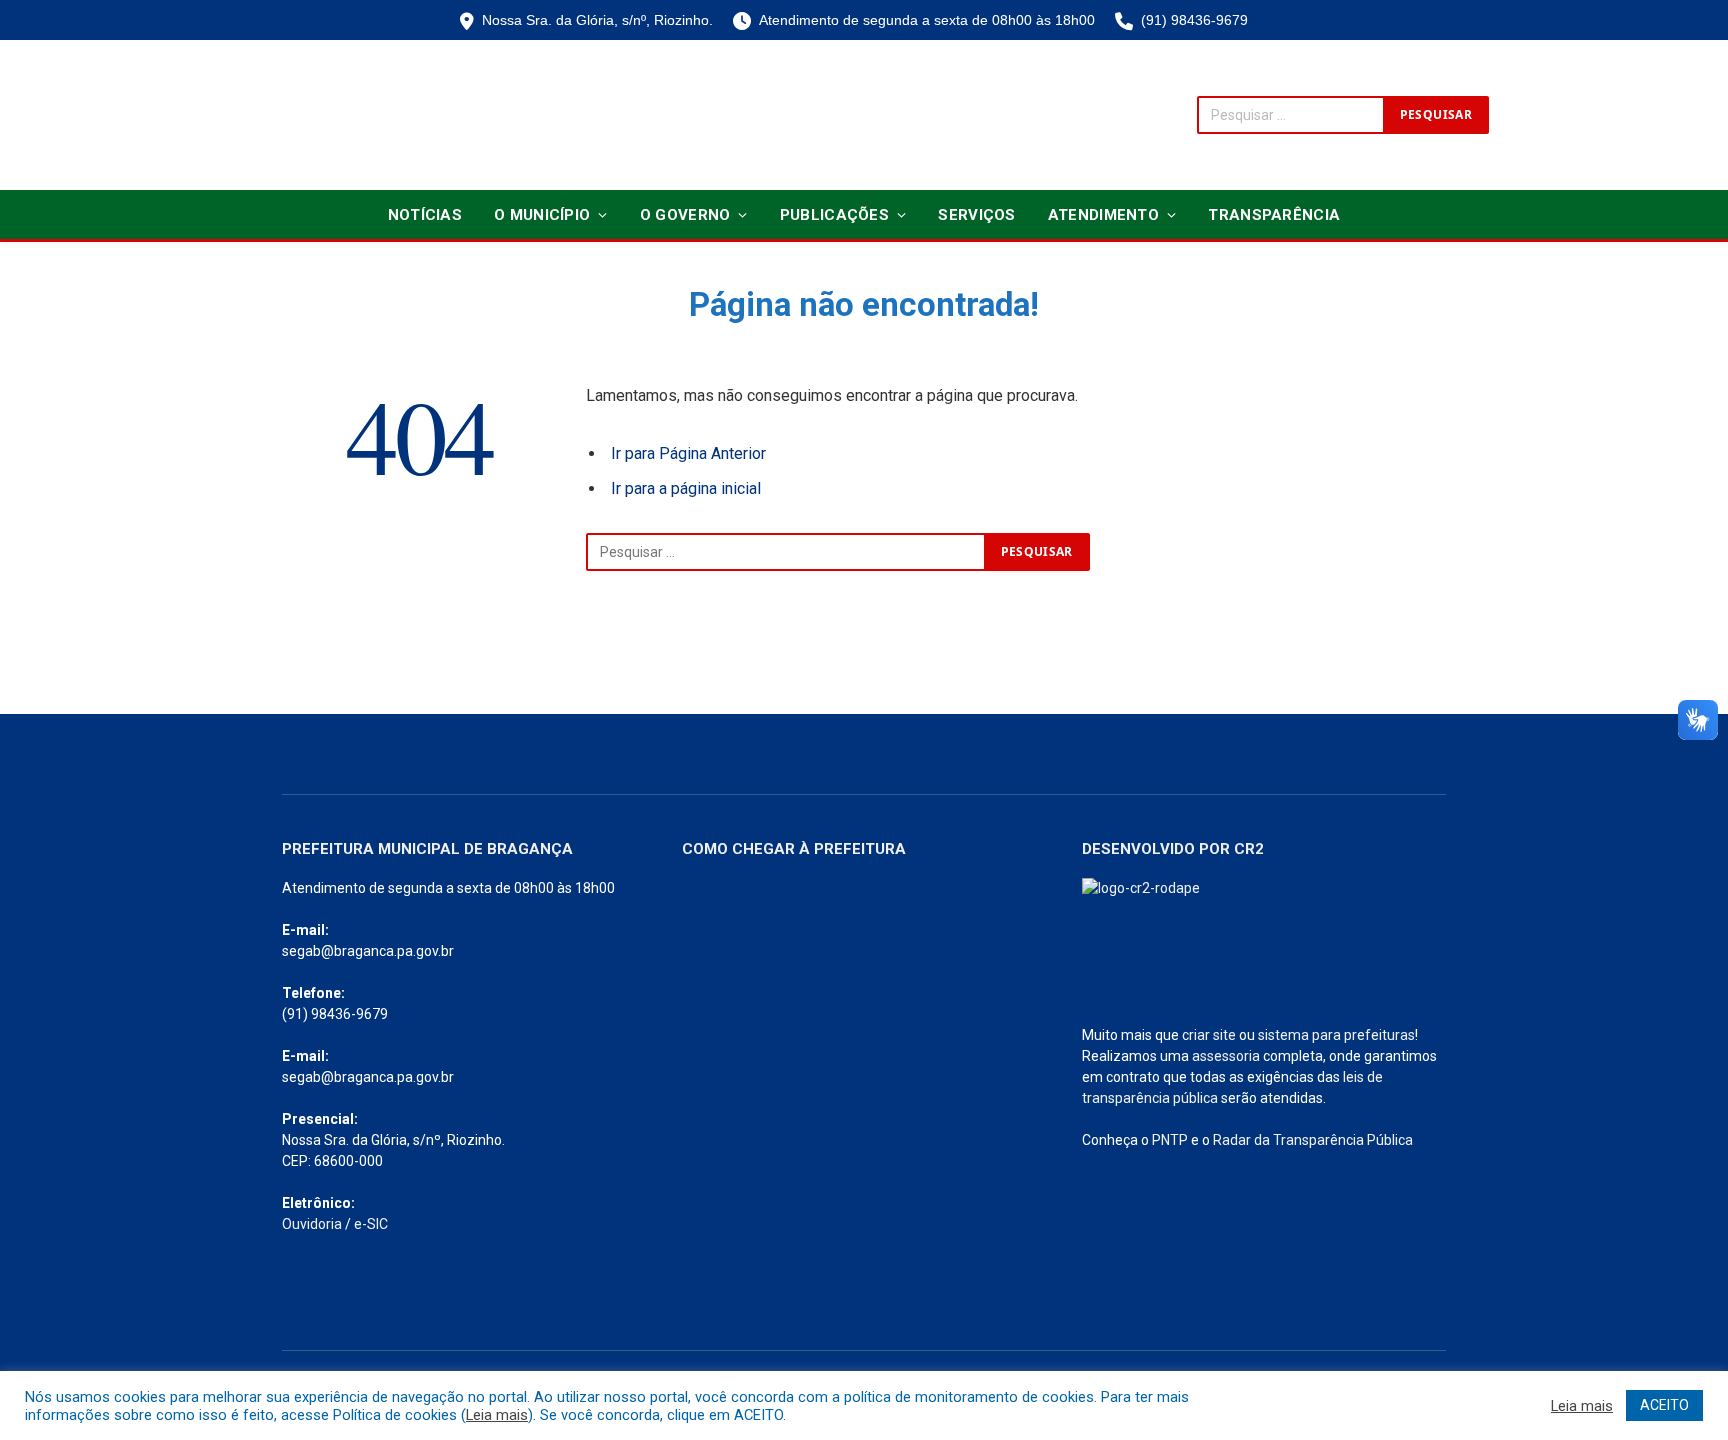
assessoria (1226, 1056)
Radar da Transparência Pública (1313, 1140)
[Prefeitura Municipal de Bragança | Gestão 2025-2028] (310, 115)
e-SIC (371, 1224)
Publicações (834, 215)
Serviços (976, 215)
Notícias (425, 215)
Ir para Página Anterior (688, 453)
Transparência (1274, 215)
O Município (542, 215)
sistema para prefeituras (1336, 1035)
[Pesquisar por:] (786, 552)
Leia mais (497, 1415)
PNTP (1170, 1140)
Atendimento (1103, 215)
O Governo (685, 215)
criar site (1209, 1035)
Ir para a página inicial (686, 488)
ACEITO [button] (1664, 1405)
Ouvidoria (312, 1224)
